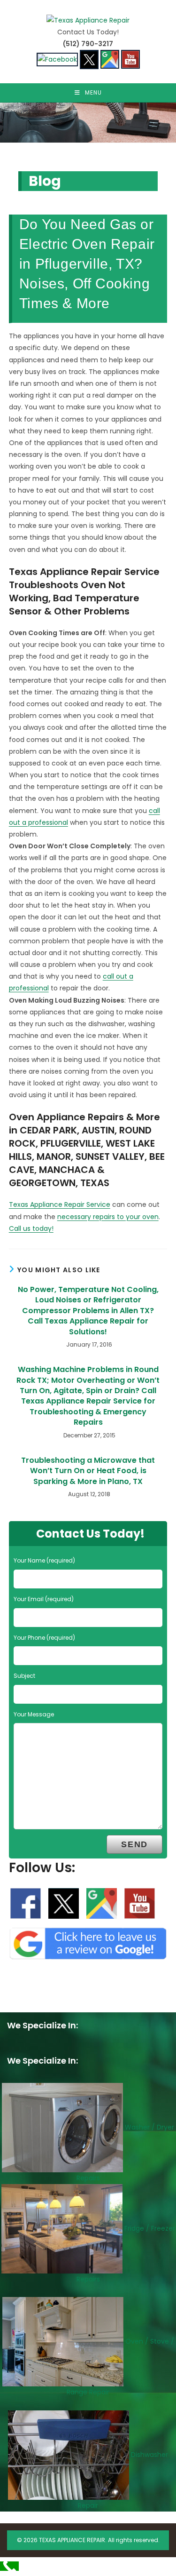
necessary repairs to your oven (108, 1217)
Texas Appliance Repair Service (60, 1204)
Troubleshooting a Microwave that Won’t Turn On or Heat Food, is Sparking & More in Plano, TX (88, 1471)
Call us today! (31, 1228)
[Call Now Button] (9, 2566)
